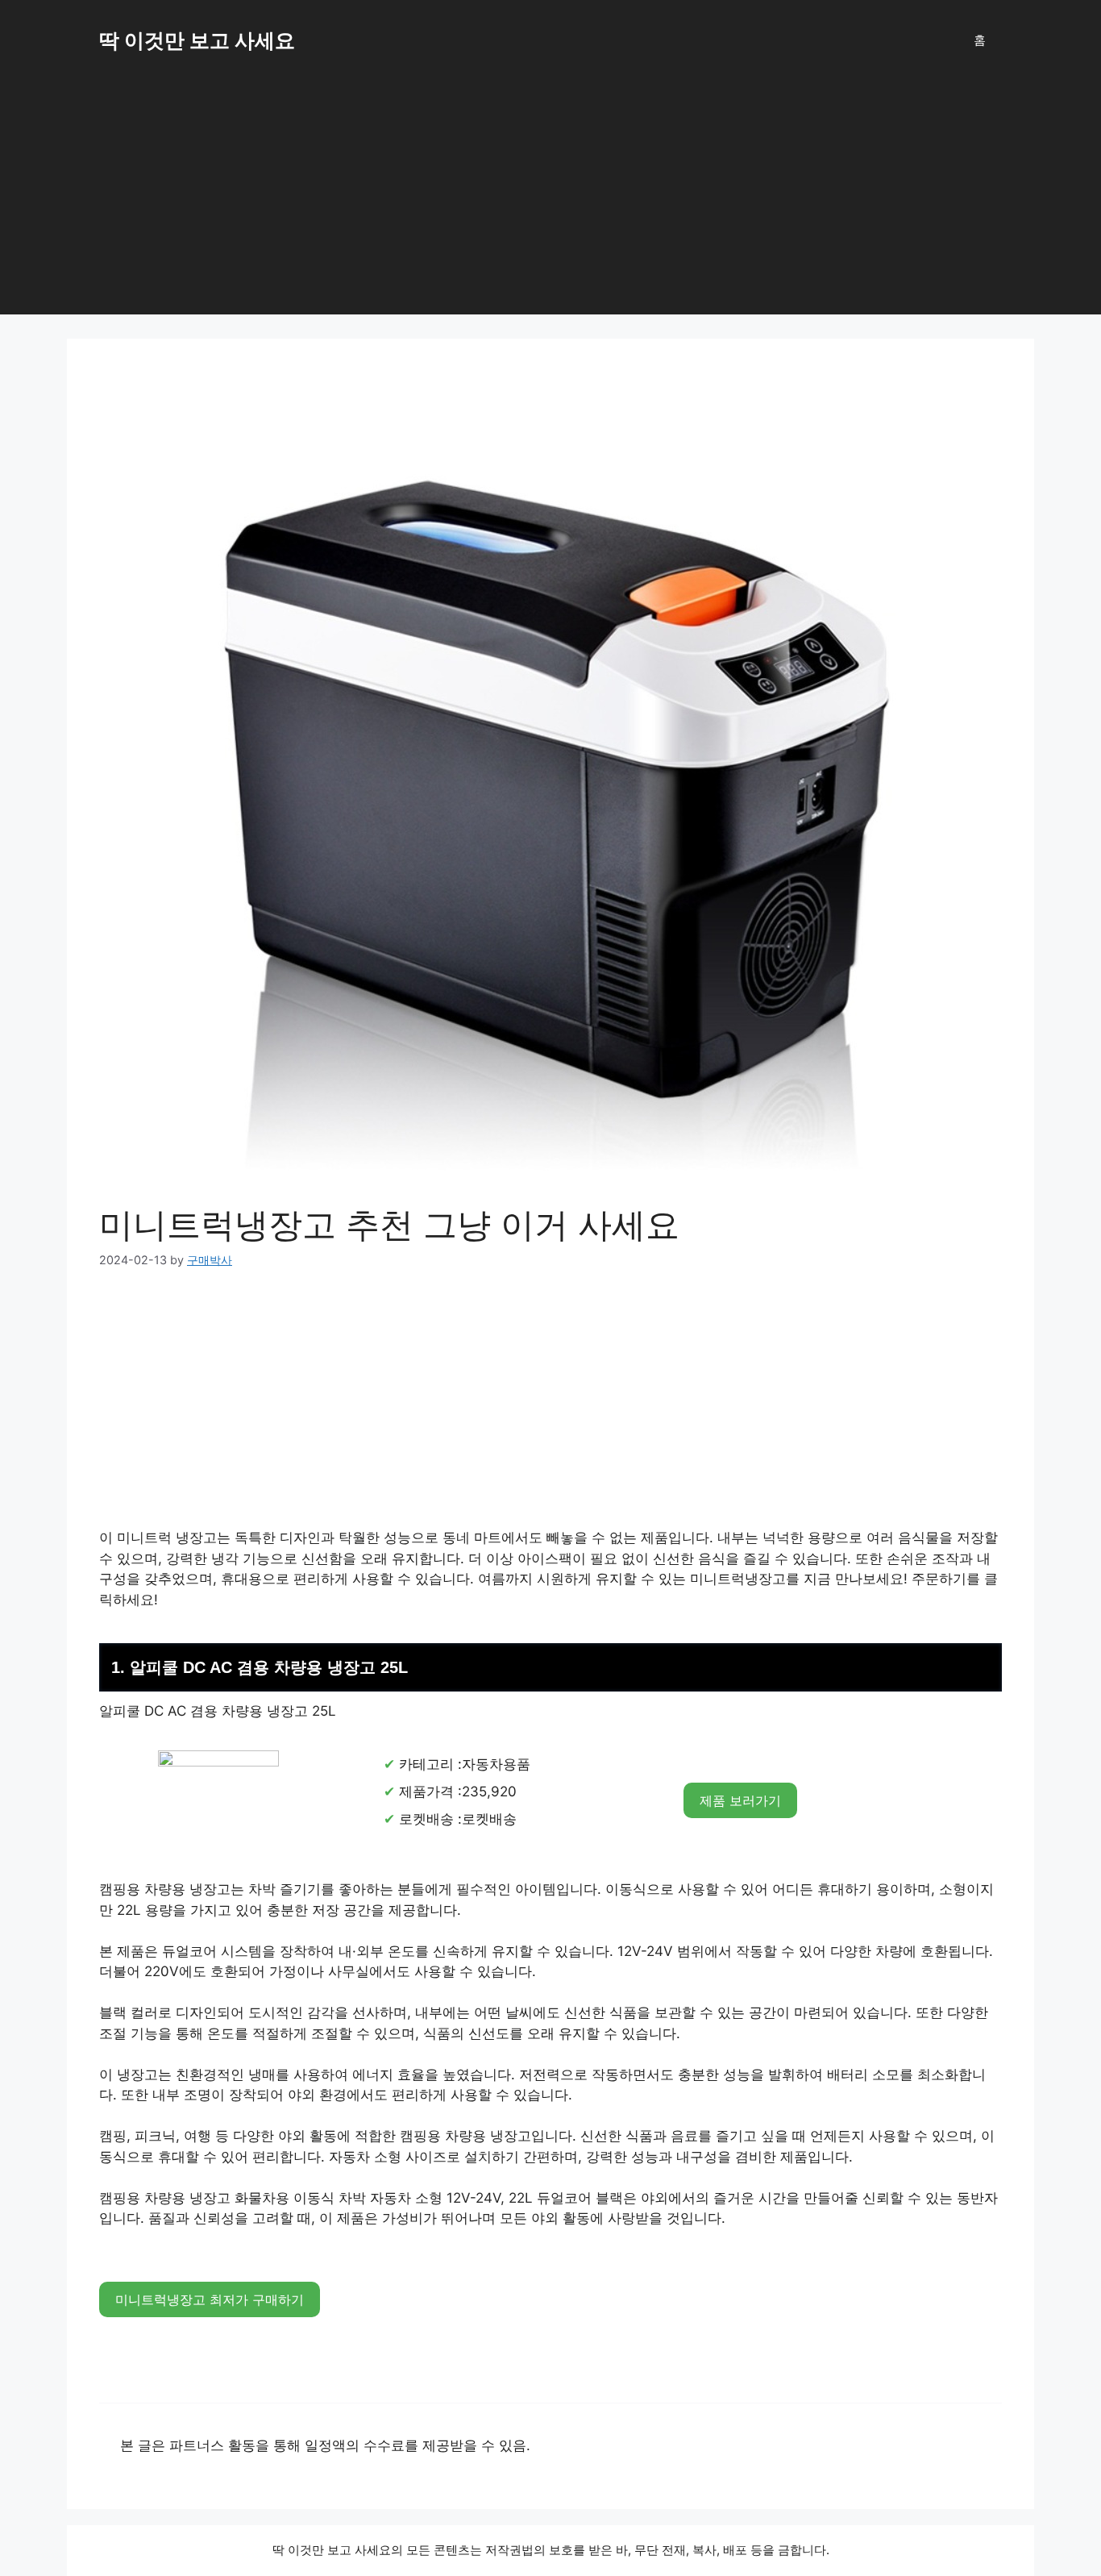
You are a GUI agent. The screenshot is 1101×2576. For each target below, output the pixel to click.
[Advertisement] (550, 202)
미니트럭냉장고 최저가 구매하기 (210, 2299)
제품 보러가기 (740, 1800)
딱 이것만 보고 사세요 (197, 40)
